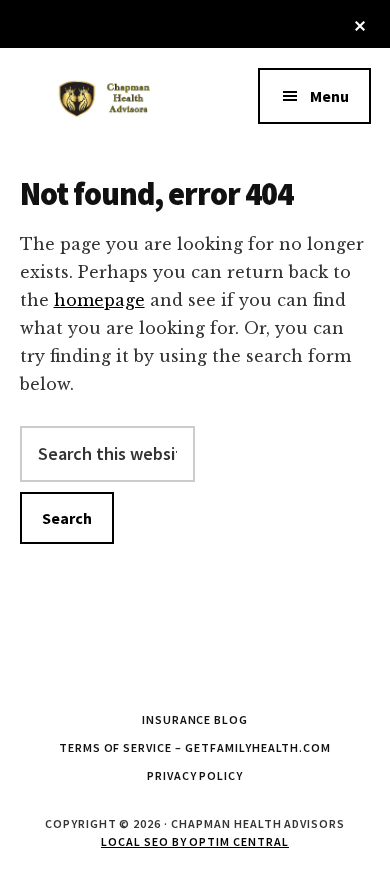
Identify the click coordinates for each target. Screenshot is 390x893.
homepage (99, 300)
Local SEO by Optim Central (195, 841)
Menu (329, 96)
